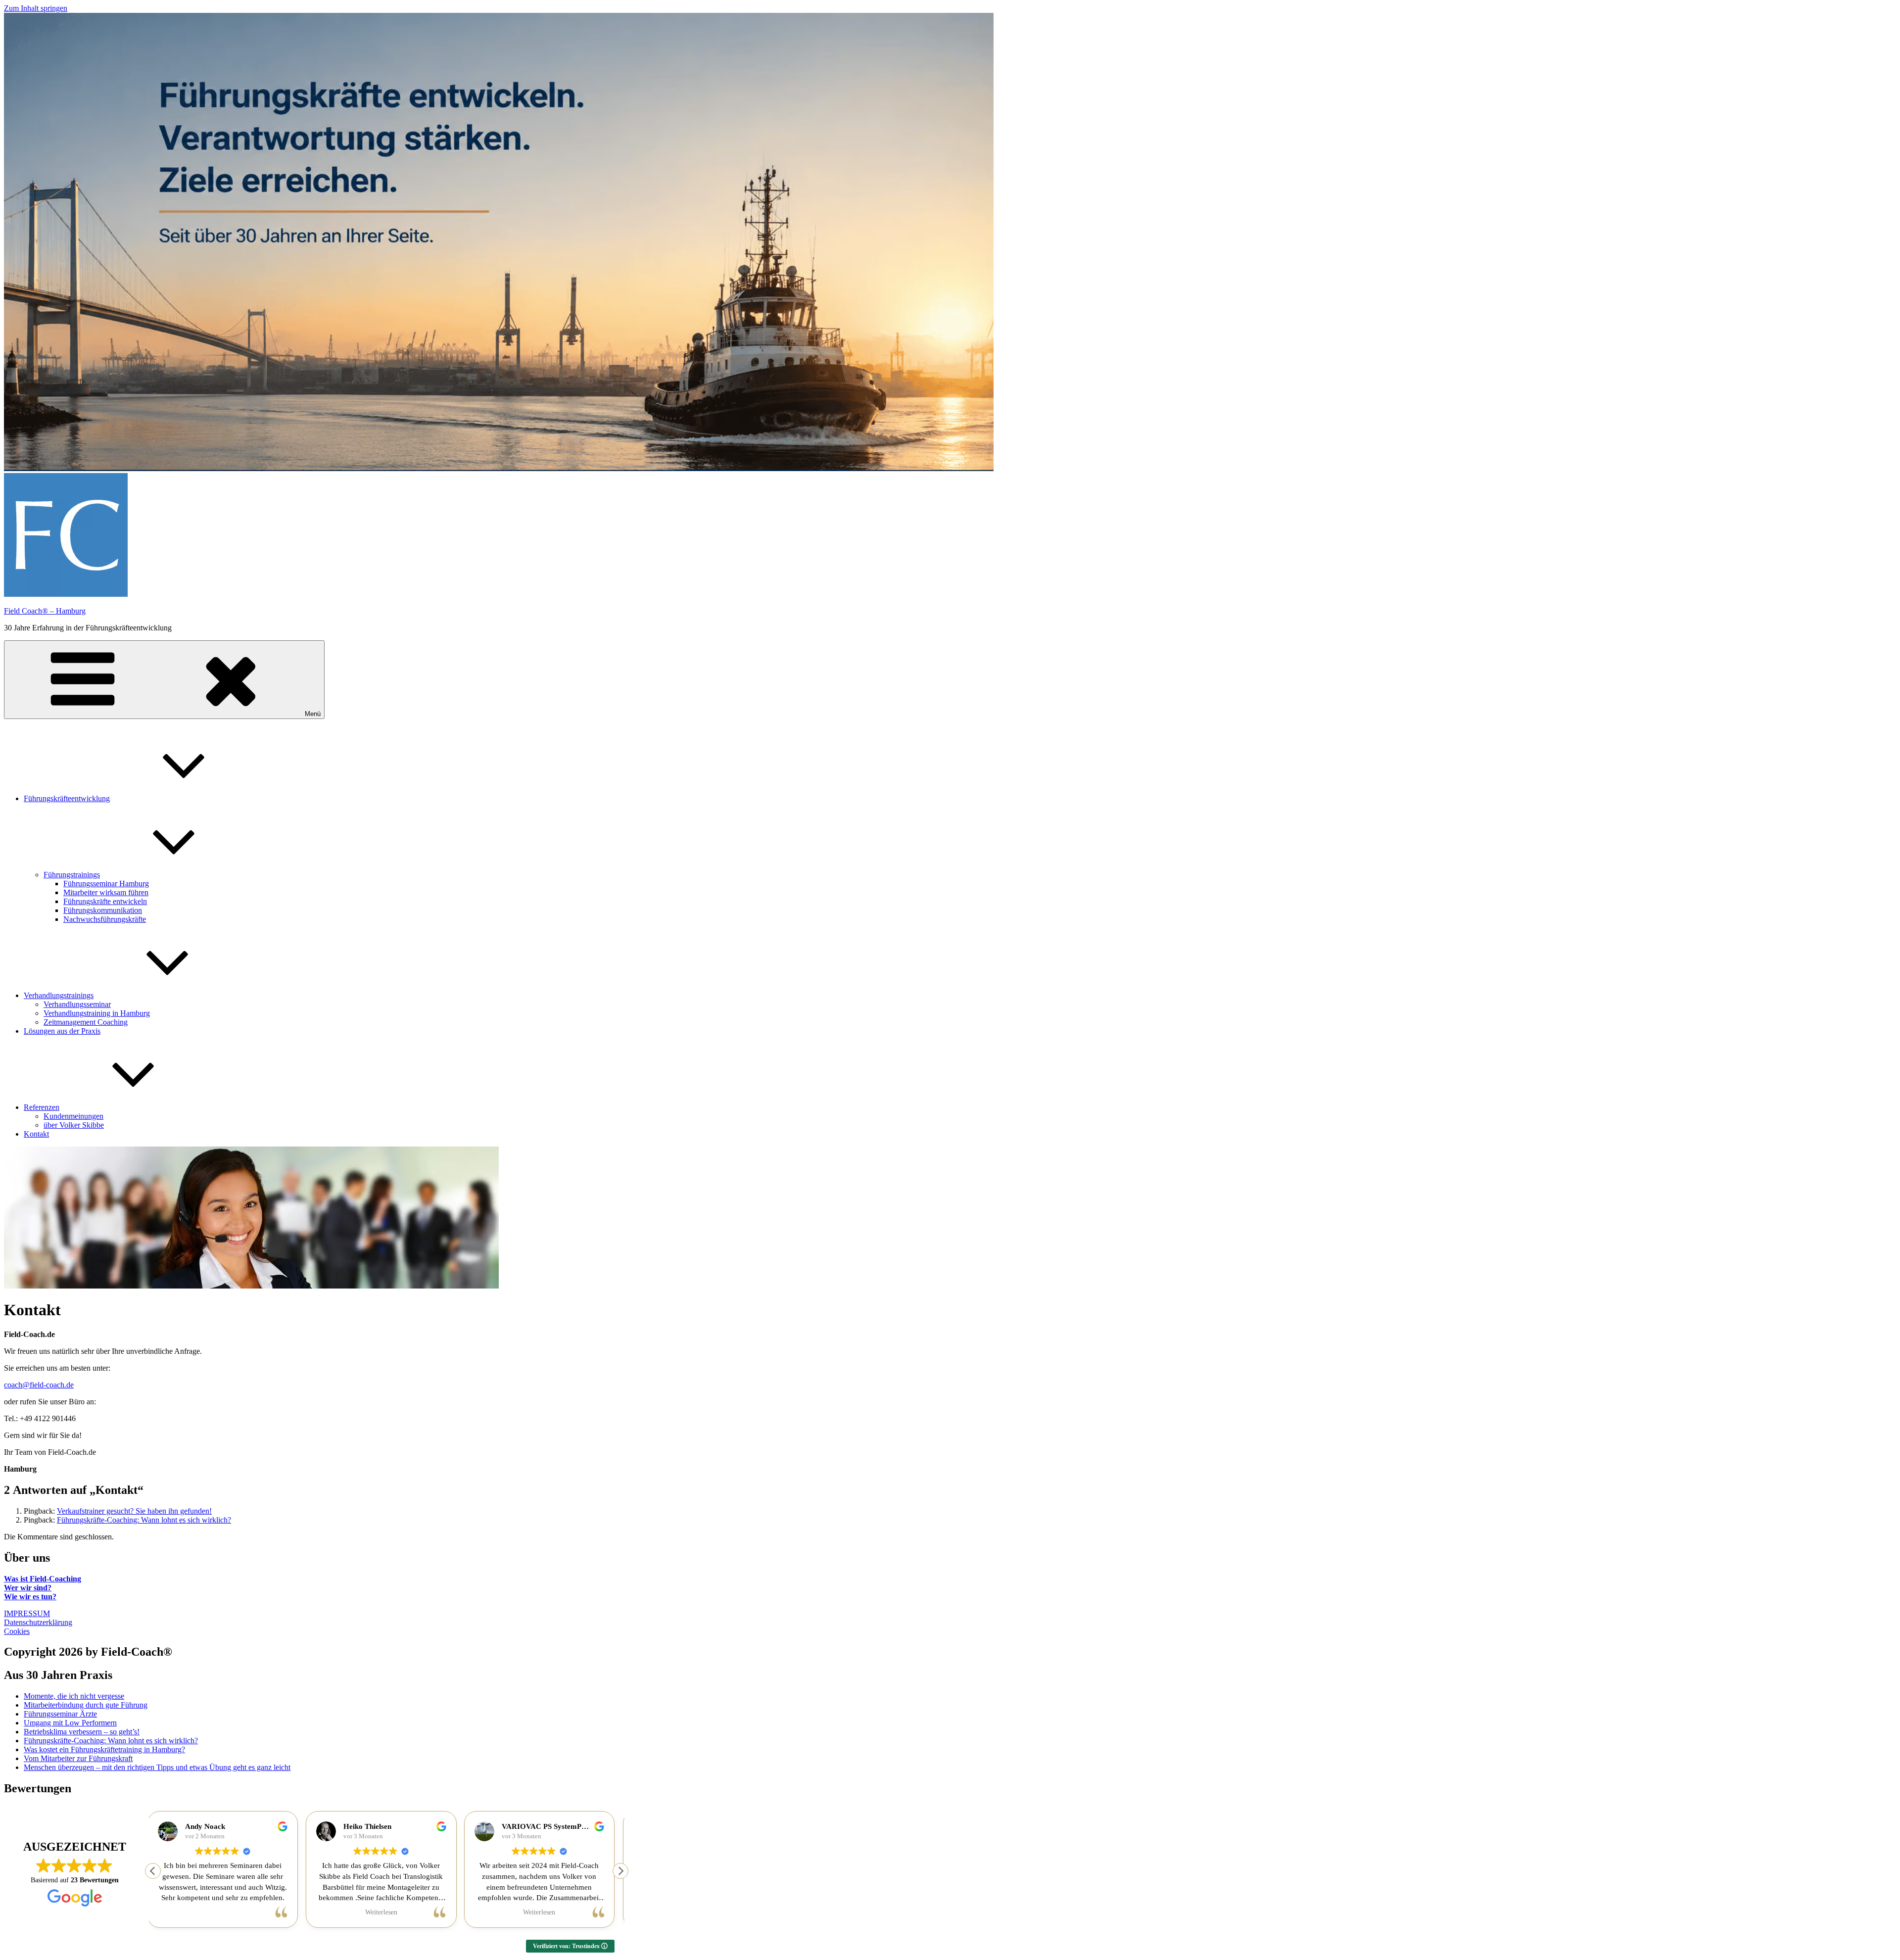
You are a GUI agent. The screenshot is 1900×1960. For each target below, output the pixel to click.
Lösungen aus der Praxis (62, 1031)
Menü (313, 714)
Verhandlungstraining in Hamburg (97, 1013)
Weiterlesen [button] (228, 1912)
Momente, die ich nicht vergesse (74, 1696)
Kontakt (36, 1134)
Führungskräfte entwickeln (105, 901)
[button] (620, 1871)
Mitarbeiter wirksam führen (106, 892)
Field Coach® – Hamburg (45, 611)
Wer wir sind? (28, 1588)
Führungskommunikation (103, 910)
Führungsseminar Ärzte (60, 1714)
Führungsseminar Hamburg (106, 884)
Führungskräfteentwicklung (67, 798)
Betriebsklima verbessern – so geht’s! (82, 1732)
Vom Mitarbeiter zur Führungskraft (78, 1758)
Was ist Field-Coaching (43, 1579)
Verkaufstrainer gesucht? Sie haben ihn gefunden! (134, 1511)
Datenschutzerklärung (38, 1622)
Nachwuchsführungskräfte (105, 919)
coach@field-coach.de (39, 1385)
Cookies (17, 1631)
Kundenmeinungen (73, 1116)
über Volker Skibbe (74, 1125)
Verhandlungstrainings (59, 995)
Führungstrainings (72, 875)
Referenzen (42, 1107)
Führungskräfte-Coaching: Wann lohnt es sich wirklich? (144, 1520)
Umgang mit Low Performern (70, 1723)
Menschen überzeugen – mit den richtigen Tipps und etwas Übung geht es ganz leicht (157, 1767)
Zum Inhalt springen (36, 8)
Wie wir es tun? (30, 1597)
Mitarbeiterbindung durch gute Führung (86, 1705)
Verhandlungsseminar (77, 1004)
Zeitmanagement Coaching (86, 1022)
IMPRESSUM (27, 1613)
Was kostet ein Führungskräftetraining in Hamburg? (104, 1749)
